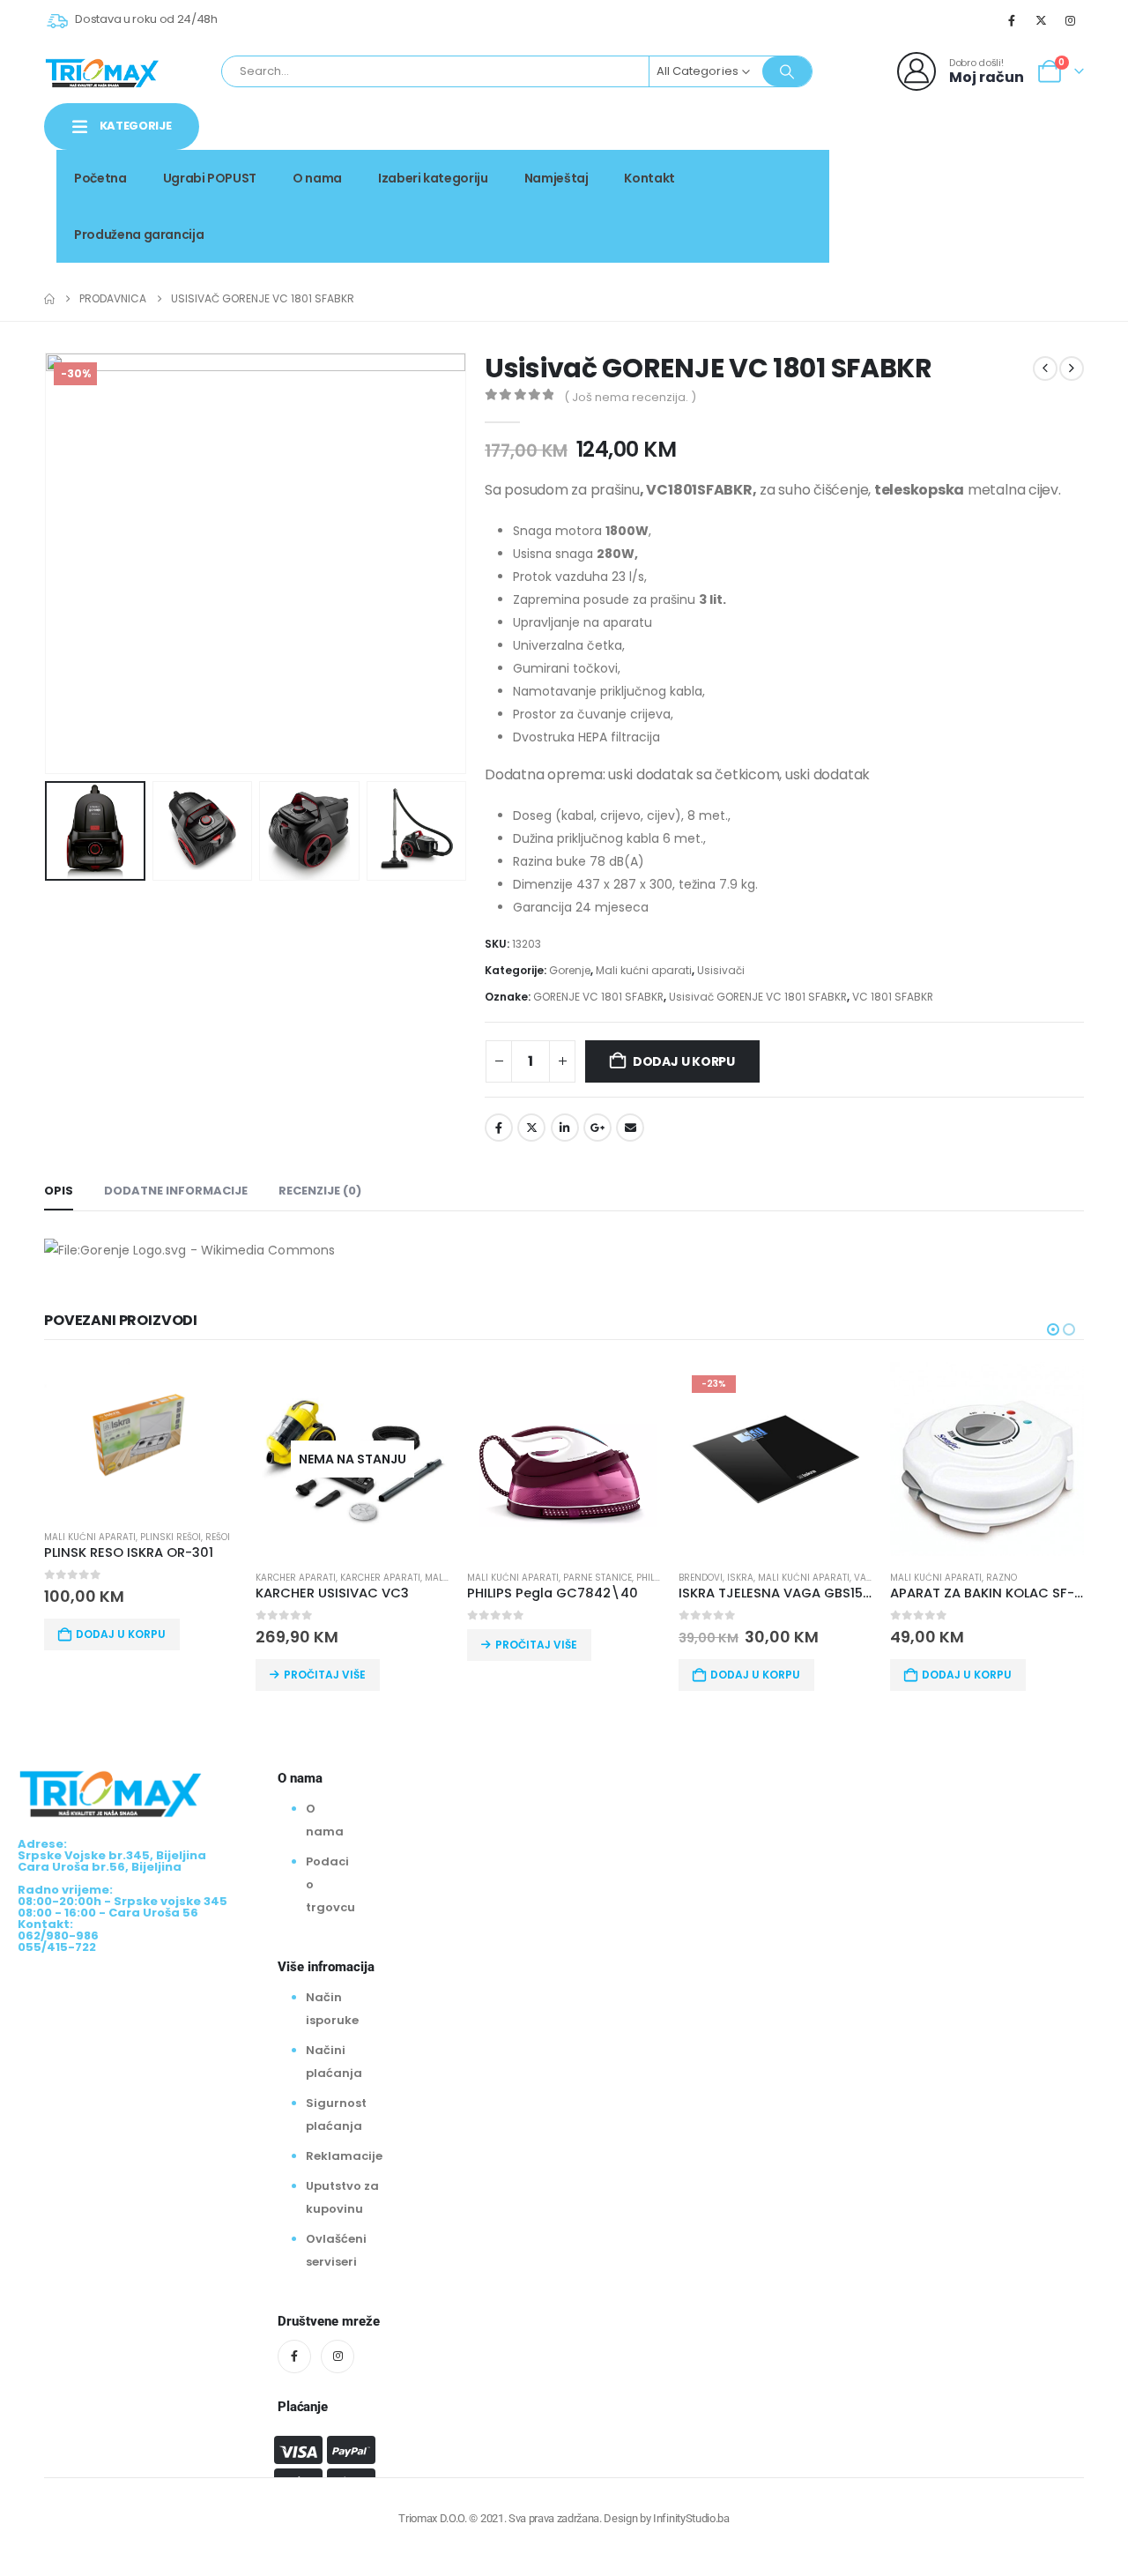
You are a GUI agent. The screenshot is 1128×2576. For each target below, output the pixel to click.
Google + (597, 1128)
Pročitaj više (325, 1675)
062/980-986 (1028, 191)
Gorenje (570, 970)
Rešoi (218, 1537)
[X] (1042, 20)
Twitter (531, 1128)
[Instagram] (1071, 20)
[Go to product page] (141, 1439)
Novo (1053, 172)
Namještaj (557, 178)
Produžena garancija (139, 235)
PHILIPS (653, 1578)
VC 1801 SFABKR (893, 997)
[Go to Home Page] (49, 299)
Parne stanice (597, 1578)
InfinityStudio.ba (691, 2518)
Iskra (740, 1578)
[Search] (787, 71)
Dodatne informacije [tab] (176, 1191)
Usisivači (721, 970)
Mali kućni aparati (644, 970)
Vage (866, 1578)
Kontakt (649, 178)
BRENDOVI (701, 1578)
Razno (1002, 1578)
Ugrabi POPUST (210, 178)
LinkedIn (565, 1128)
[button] (48, 563)
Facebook (499, 1128)
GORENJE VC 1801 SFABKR (598, 997)
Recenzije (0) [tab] (320, 1191)
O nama (317, 178)
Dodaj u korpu (684, 1061)
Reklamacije (344, 2156)
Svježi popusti (963, 172)
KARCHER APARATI (296, 1578)
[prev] (1045, 369)
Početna (100, 178)
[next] (1072, 369)
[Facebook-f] (294, 2356)
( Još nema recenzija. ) (630, 397)
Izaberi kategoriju (433, 178)
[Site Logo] (102, 71)
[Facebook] (1012, 20)
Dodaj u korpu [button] (121, 1634)
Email (630, 1128)
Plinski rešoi (171, 1537)
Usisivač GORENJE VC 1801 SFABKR (758, 997)
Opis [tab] (59, 1191)
